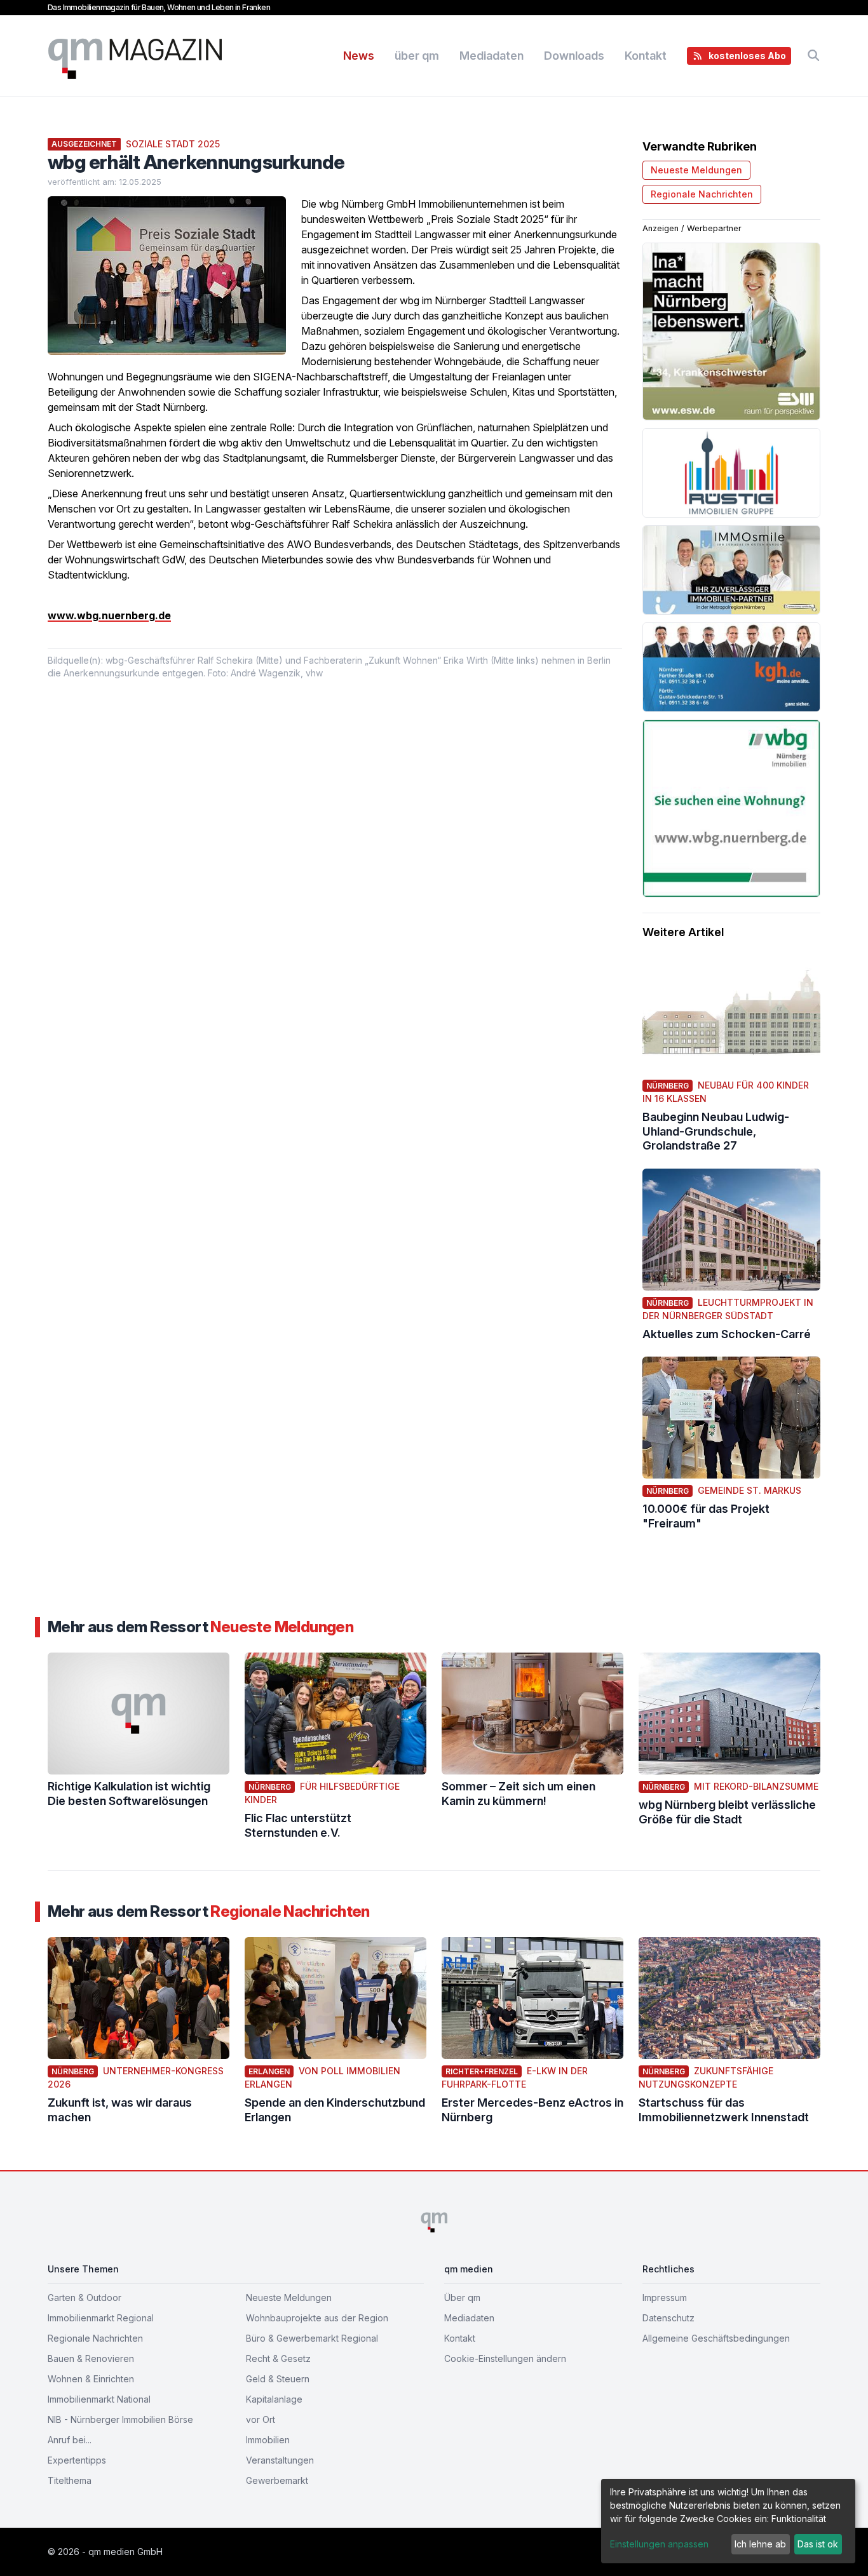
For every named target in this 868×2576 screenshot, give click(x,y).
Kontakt (646, 56)
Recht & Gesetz (278, 2358)
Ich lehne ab (760, 2544)
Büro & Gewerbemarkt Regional (312, 2338)
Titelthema (70, 2480)
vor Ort (261, 2419)
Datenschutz (668, 2318)
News (359, 56)
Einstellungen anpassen (659, 2544)
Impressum (665, 2298)
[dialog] (728, 2521)
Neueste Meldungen (696, 170)
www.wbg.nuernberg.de (109, 615)
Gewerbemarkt (277, 2480)
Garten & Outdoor (85, 2298)
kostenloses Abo (747, 56)
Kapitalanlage (274, 2399)
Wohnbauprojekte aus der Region (317, 2318)
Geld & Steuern (278, 2379)
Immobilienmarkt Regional (101, 2318)
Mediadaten (492, 56)
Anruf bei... (70, 2440)
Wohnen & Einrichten (91, 2379)
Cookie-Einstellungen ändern (505, 2358)
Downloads (574, 56)
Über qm (462, 2298)
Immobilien (268, 2440)
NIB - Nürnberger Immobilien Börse (120, 2419)
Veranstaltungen (280, 2460)
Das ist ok (818, 2544)
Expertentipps (77, 2460)
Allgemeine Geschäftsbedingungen (716, 2338)
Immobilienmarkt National (99, 2399)
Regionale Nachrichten (702, 194)
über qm (417, 56)
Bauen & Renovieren (91, 2358)
